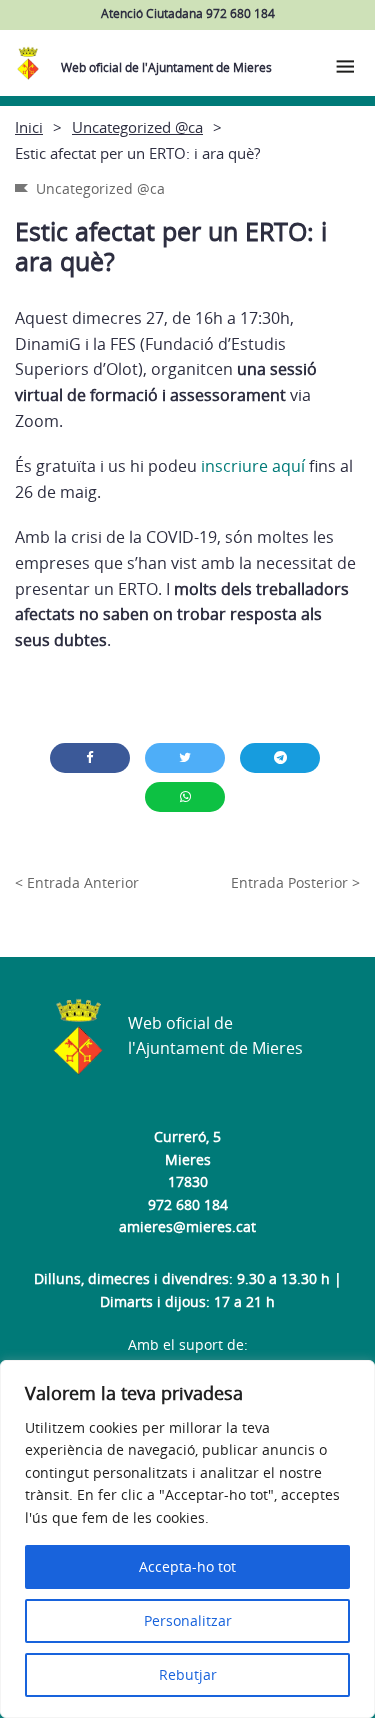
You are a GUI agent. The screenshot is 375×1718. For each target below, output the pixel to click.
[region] (187, 1539)
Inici (29, 127)
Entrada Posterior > (295, 882)
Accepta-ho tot (187, 1566)
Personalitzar (188, 1620)
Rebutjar (188, 1674)
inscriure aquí (253, 466)
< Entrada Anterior (77, 882)
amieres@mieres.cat (187, 1226)
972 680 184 (188, 1204)
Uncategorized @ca (137, 127)
